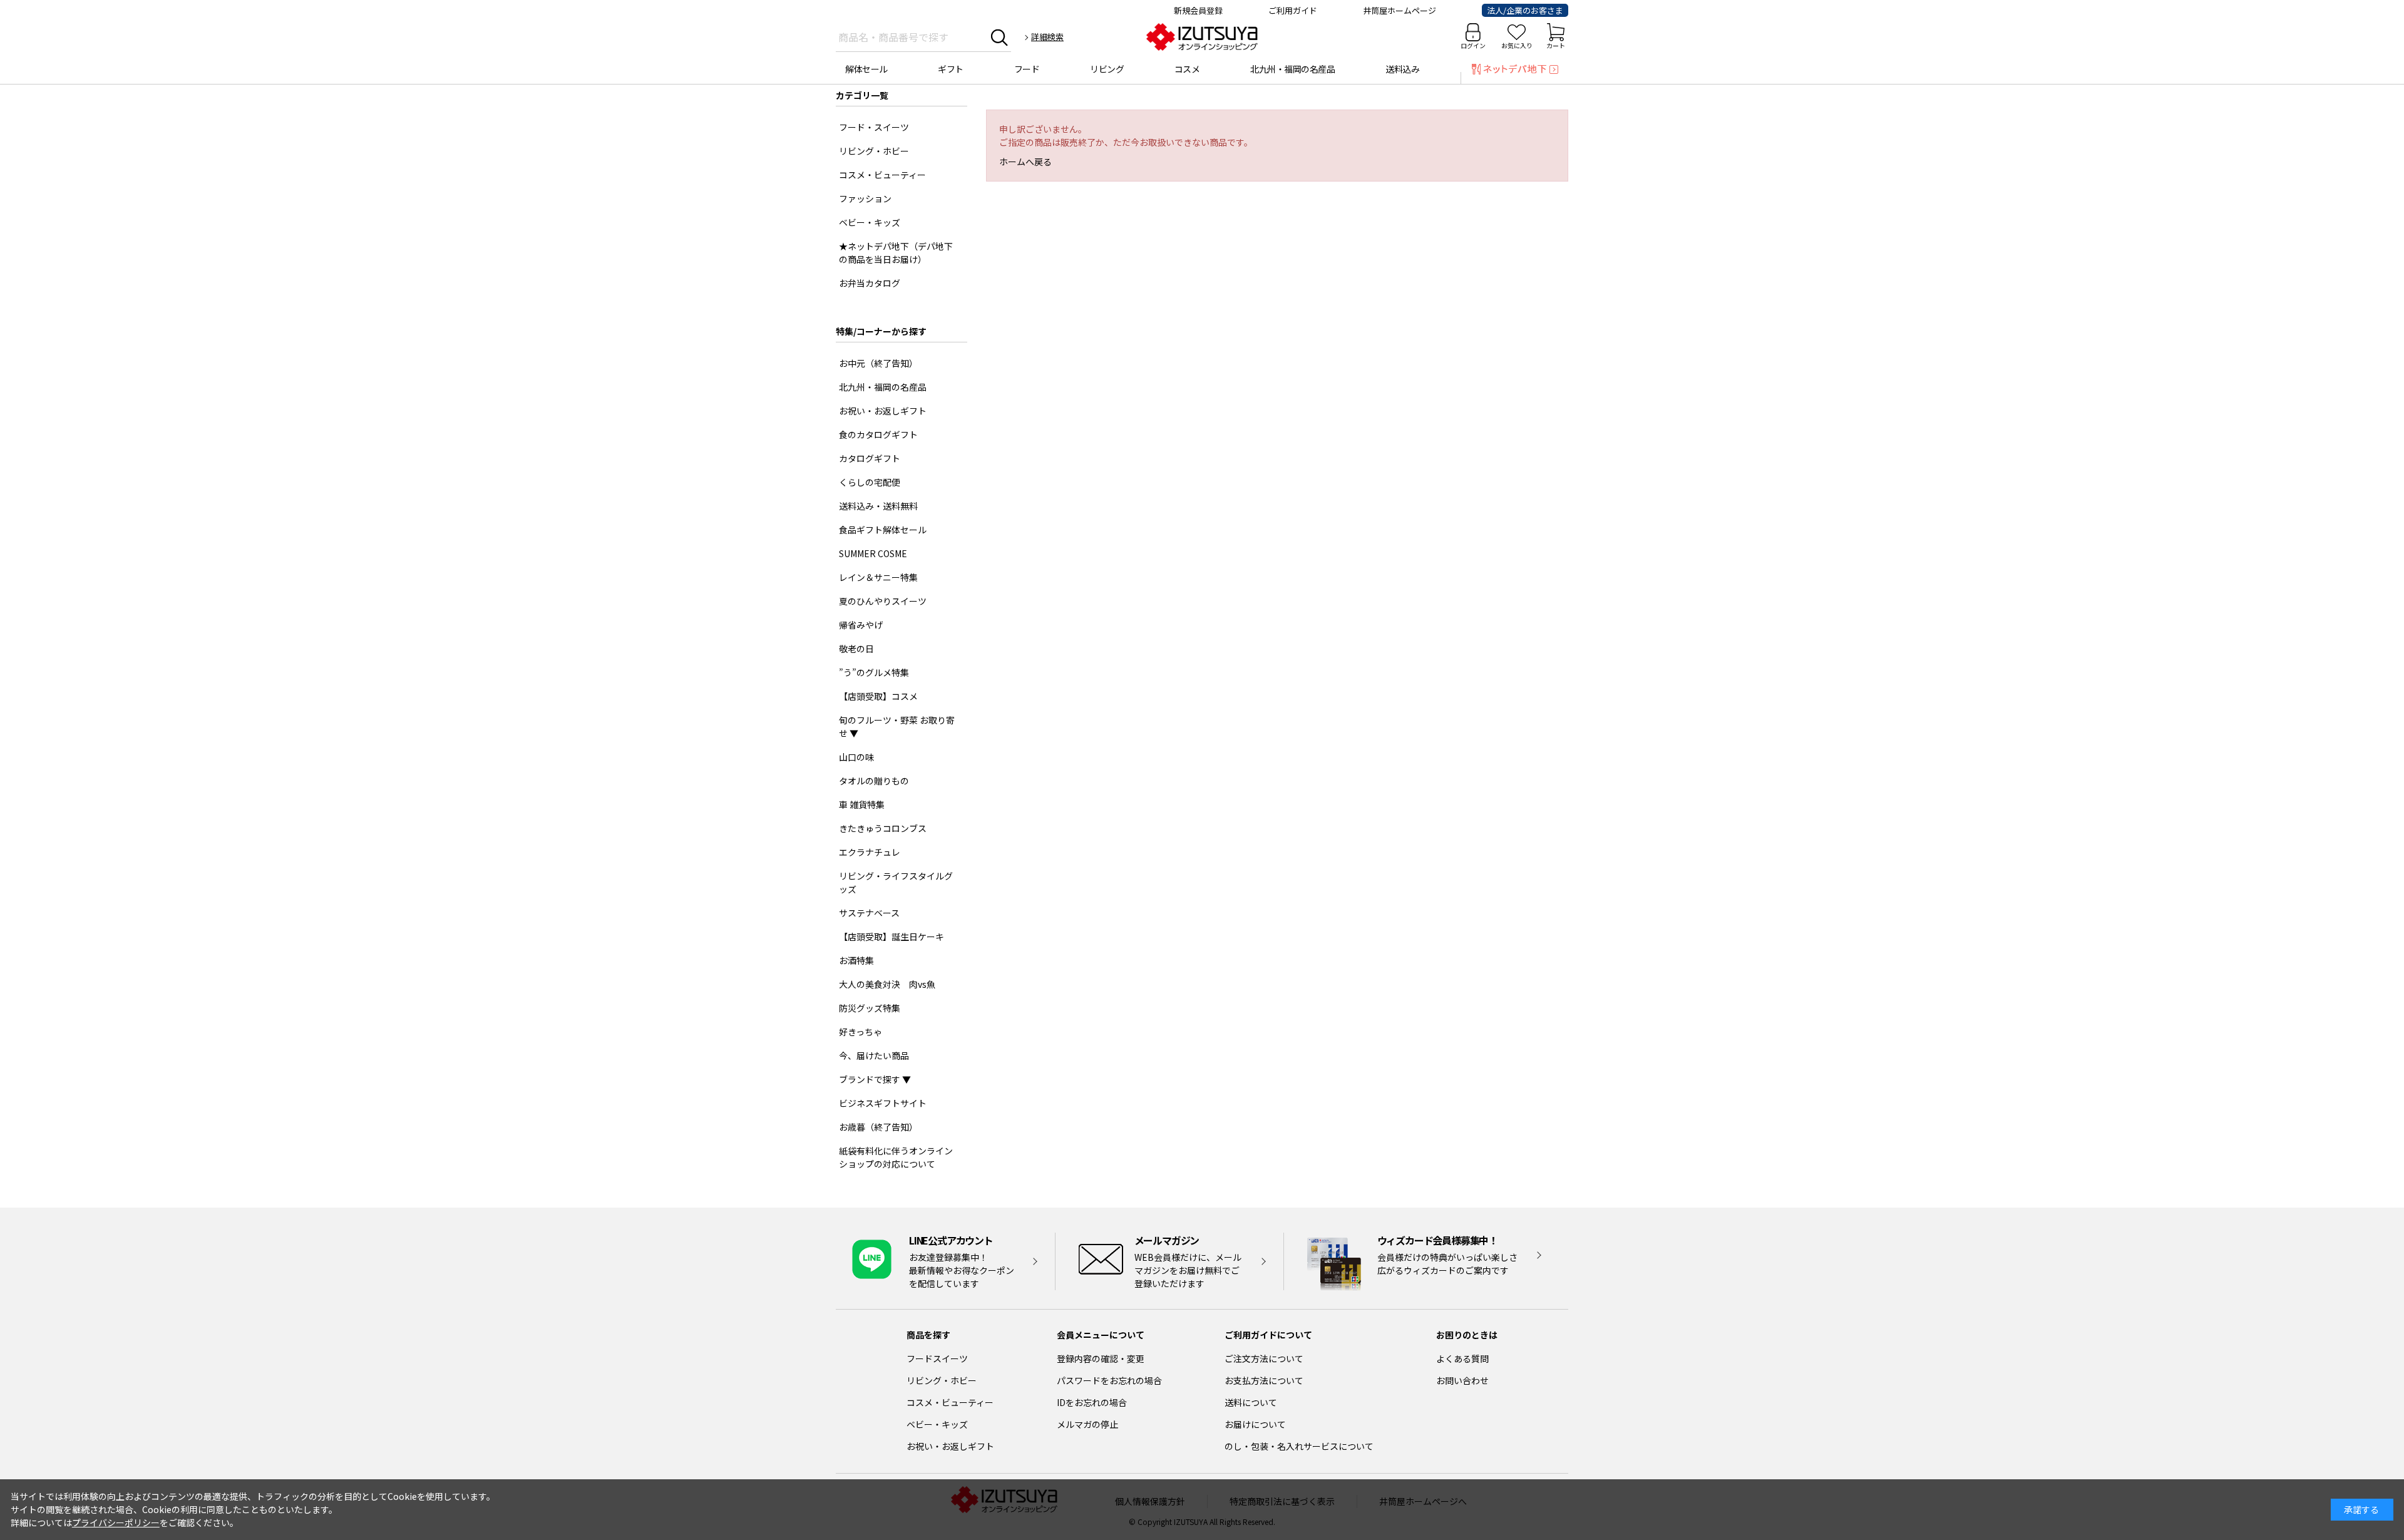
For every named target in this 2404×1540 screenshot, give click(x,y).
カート (1556, 45)
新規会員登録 (1198, 10)
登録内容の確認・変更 (1101, 1358)
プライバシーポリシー (116, 1522)
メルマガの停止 (1087, 1424)
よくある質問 (1462, 1358)
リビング (1107, 69)
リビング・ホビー (942, 1380)
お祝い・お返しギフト (950, 1446)
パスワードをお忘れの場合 (1109, 1380)
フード (1027, 69)
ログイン (1473, 45)
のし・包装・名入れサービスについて (1299, 1446)
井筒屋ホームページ (1400, 10)
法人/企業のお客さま (1525, 10)
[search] (999, 37)
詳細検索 (1047, 37)
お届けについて (1255, 1424)
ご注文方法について (1264, 1358)
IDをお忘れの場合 (1092, 1402)
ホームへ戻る (1025, 162)
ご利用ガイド (1293, 10)
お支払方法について (1264, 1380)
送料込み (1402, 69)
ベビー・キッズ (937, 1424)
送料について (1251, 1402)
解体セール (866, 69)
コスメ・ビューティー (950, 1402)
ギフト (951, 69)
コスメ (1187, 69)
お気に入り (1517, 45)
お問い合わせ (1462, 1380)
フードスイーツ (937, 1358)
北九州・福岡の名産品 (1292, 69)
